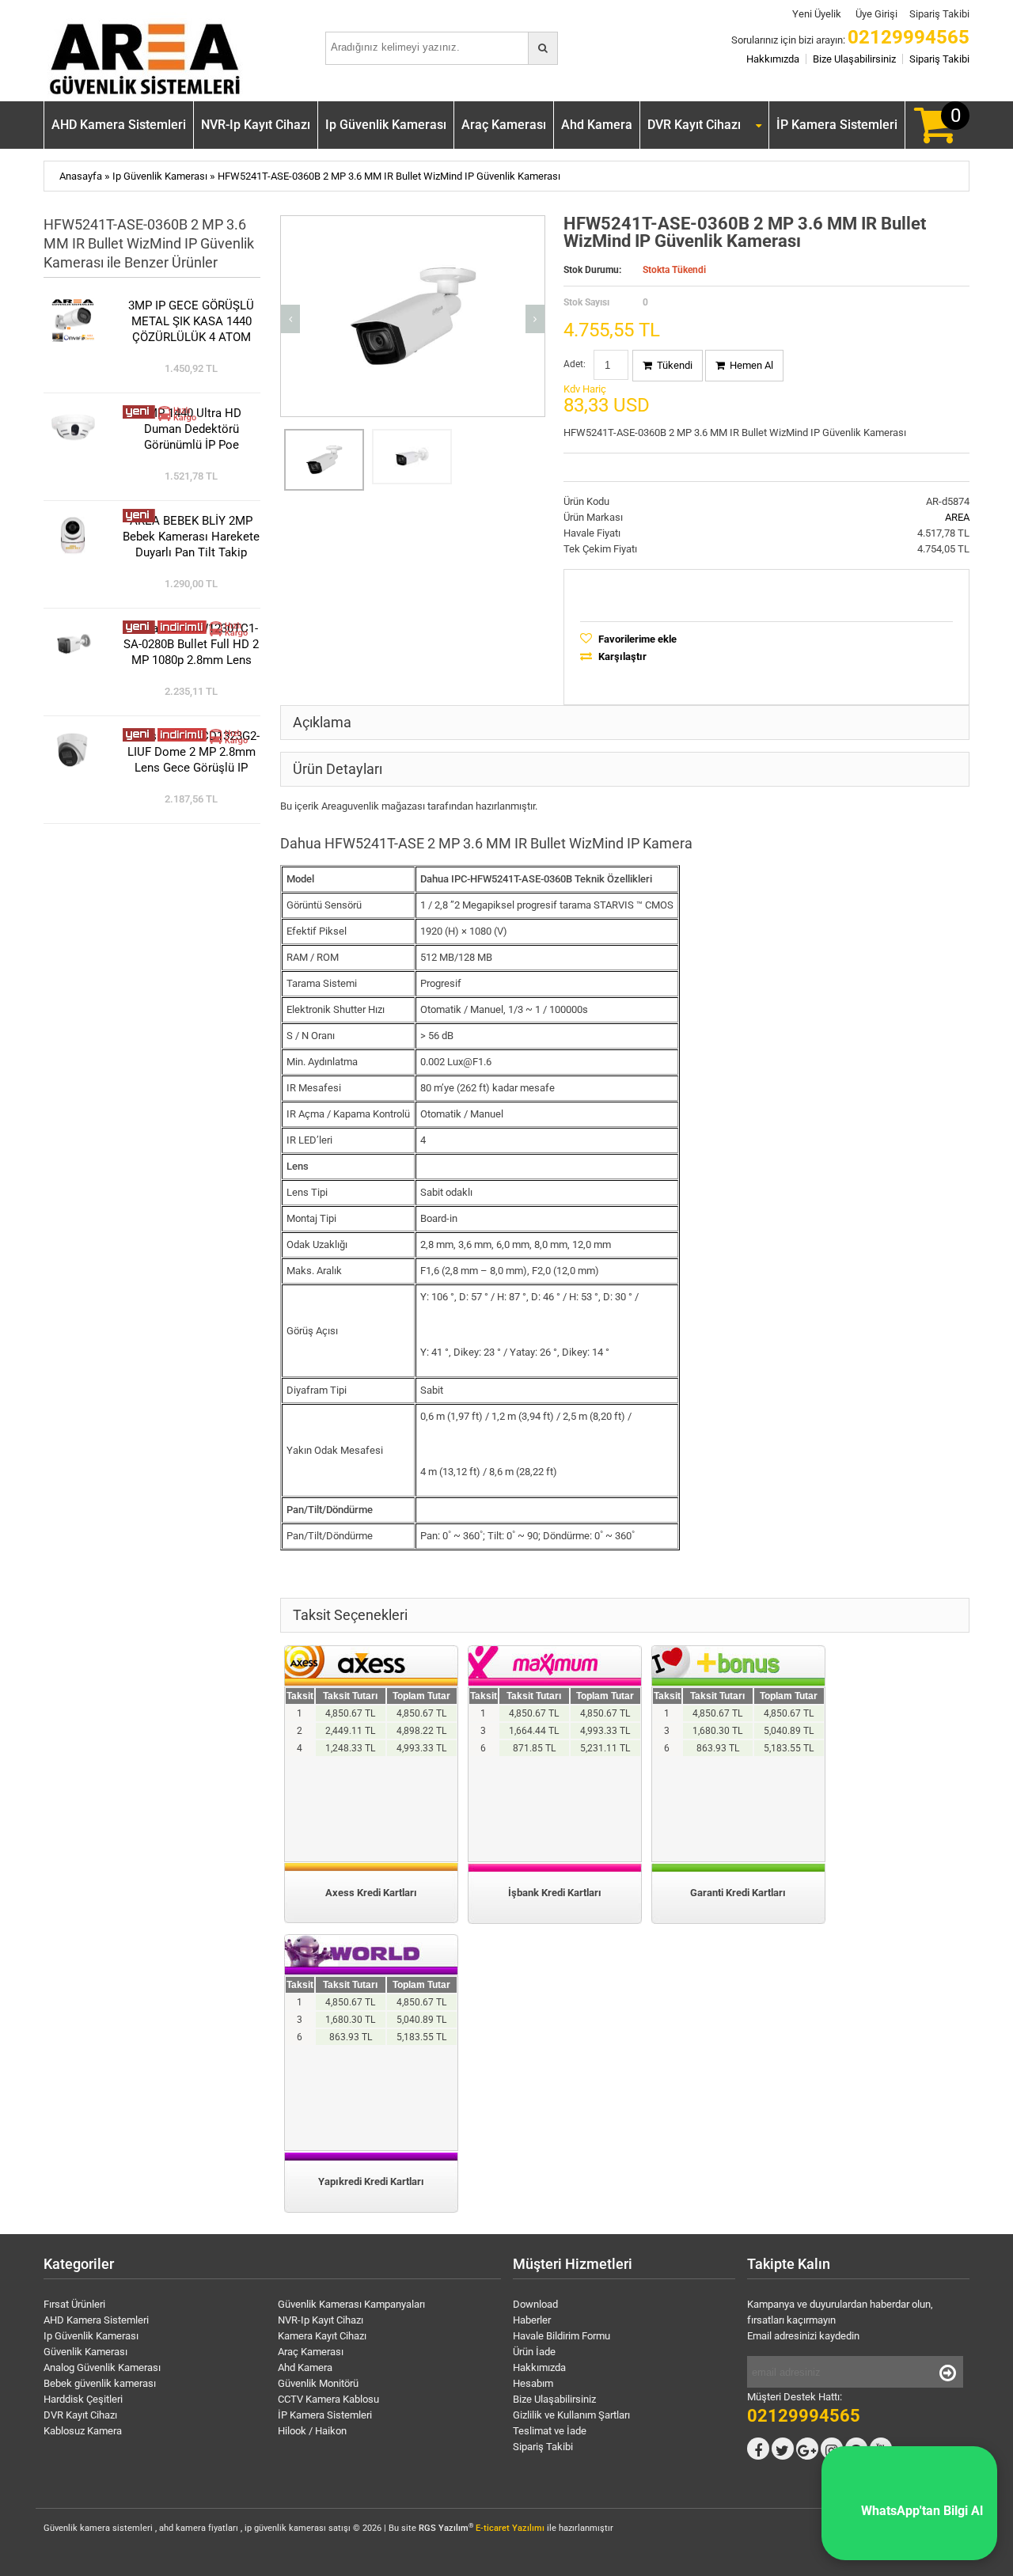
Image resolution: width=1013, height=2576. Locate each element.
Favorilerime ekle (636, 639)
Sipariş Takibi (939, 14)
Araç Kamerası (504, 125)
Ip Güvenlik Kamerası (386, 125)
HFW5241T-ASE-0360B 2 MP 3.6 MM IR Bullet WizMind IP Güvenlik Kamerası (389, 176)
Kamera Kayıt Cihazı (322, 2336)
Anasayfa (81, 176)
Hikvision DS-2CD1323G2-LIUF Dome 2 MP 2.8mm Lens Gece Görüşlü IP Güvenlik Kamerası (192, 752)
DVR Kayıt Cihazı (694, 125)
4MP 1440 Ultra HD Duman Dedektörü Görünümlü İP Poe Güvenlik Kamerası (191, 429)
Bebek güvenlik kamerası (100, 2383)
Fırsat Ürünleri (74, 2304)
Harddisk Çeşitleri (83, 2399)
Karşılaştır (621, 656)
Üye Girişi (875, 14)
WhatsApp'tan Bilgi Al (909, 2511)
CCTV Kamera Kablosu (328, 2399)
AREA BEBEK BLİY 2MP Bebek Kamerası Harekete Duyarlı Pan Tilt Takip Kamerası (191, 537)
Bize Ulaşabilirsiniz (854, 59)
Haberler (532, 2320)
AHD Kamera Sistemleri (119, 125)
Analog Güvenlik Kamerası (102, 2367)
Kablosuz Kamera (83, 2431)
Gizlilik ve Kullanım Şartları (571, 2415)
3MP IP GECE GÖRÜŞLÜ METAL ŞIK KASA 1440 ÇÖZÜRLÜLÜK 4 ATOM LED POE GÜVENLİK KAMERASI (191, 322)
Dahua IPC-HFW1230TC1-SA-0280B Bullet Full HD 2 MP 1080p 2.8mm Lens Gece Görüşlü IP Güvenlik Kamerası (191, 645)
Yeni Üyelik (816, 14)
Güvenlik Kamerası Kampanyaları (351, 2304)
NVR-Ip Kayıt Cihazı (256, 125)
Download (535, 2304)
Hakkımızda (773, 59)
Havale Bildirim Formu (562, 2336)
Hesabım (533, 2383)
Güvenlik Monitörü (318, 2383)
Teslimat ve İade (550, 2431)
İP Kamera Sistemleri (837, 125)
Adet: (575, 364)
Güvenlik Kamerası (85, 2352)
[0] (935, 137)
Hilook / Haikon (312, 2431)
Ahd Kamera (597, 125)
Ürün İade (534, 2352)
